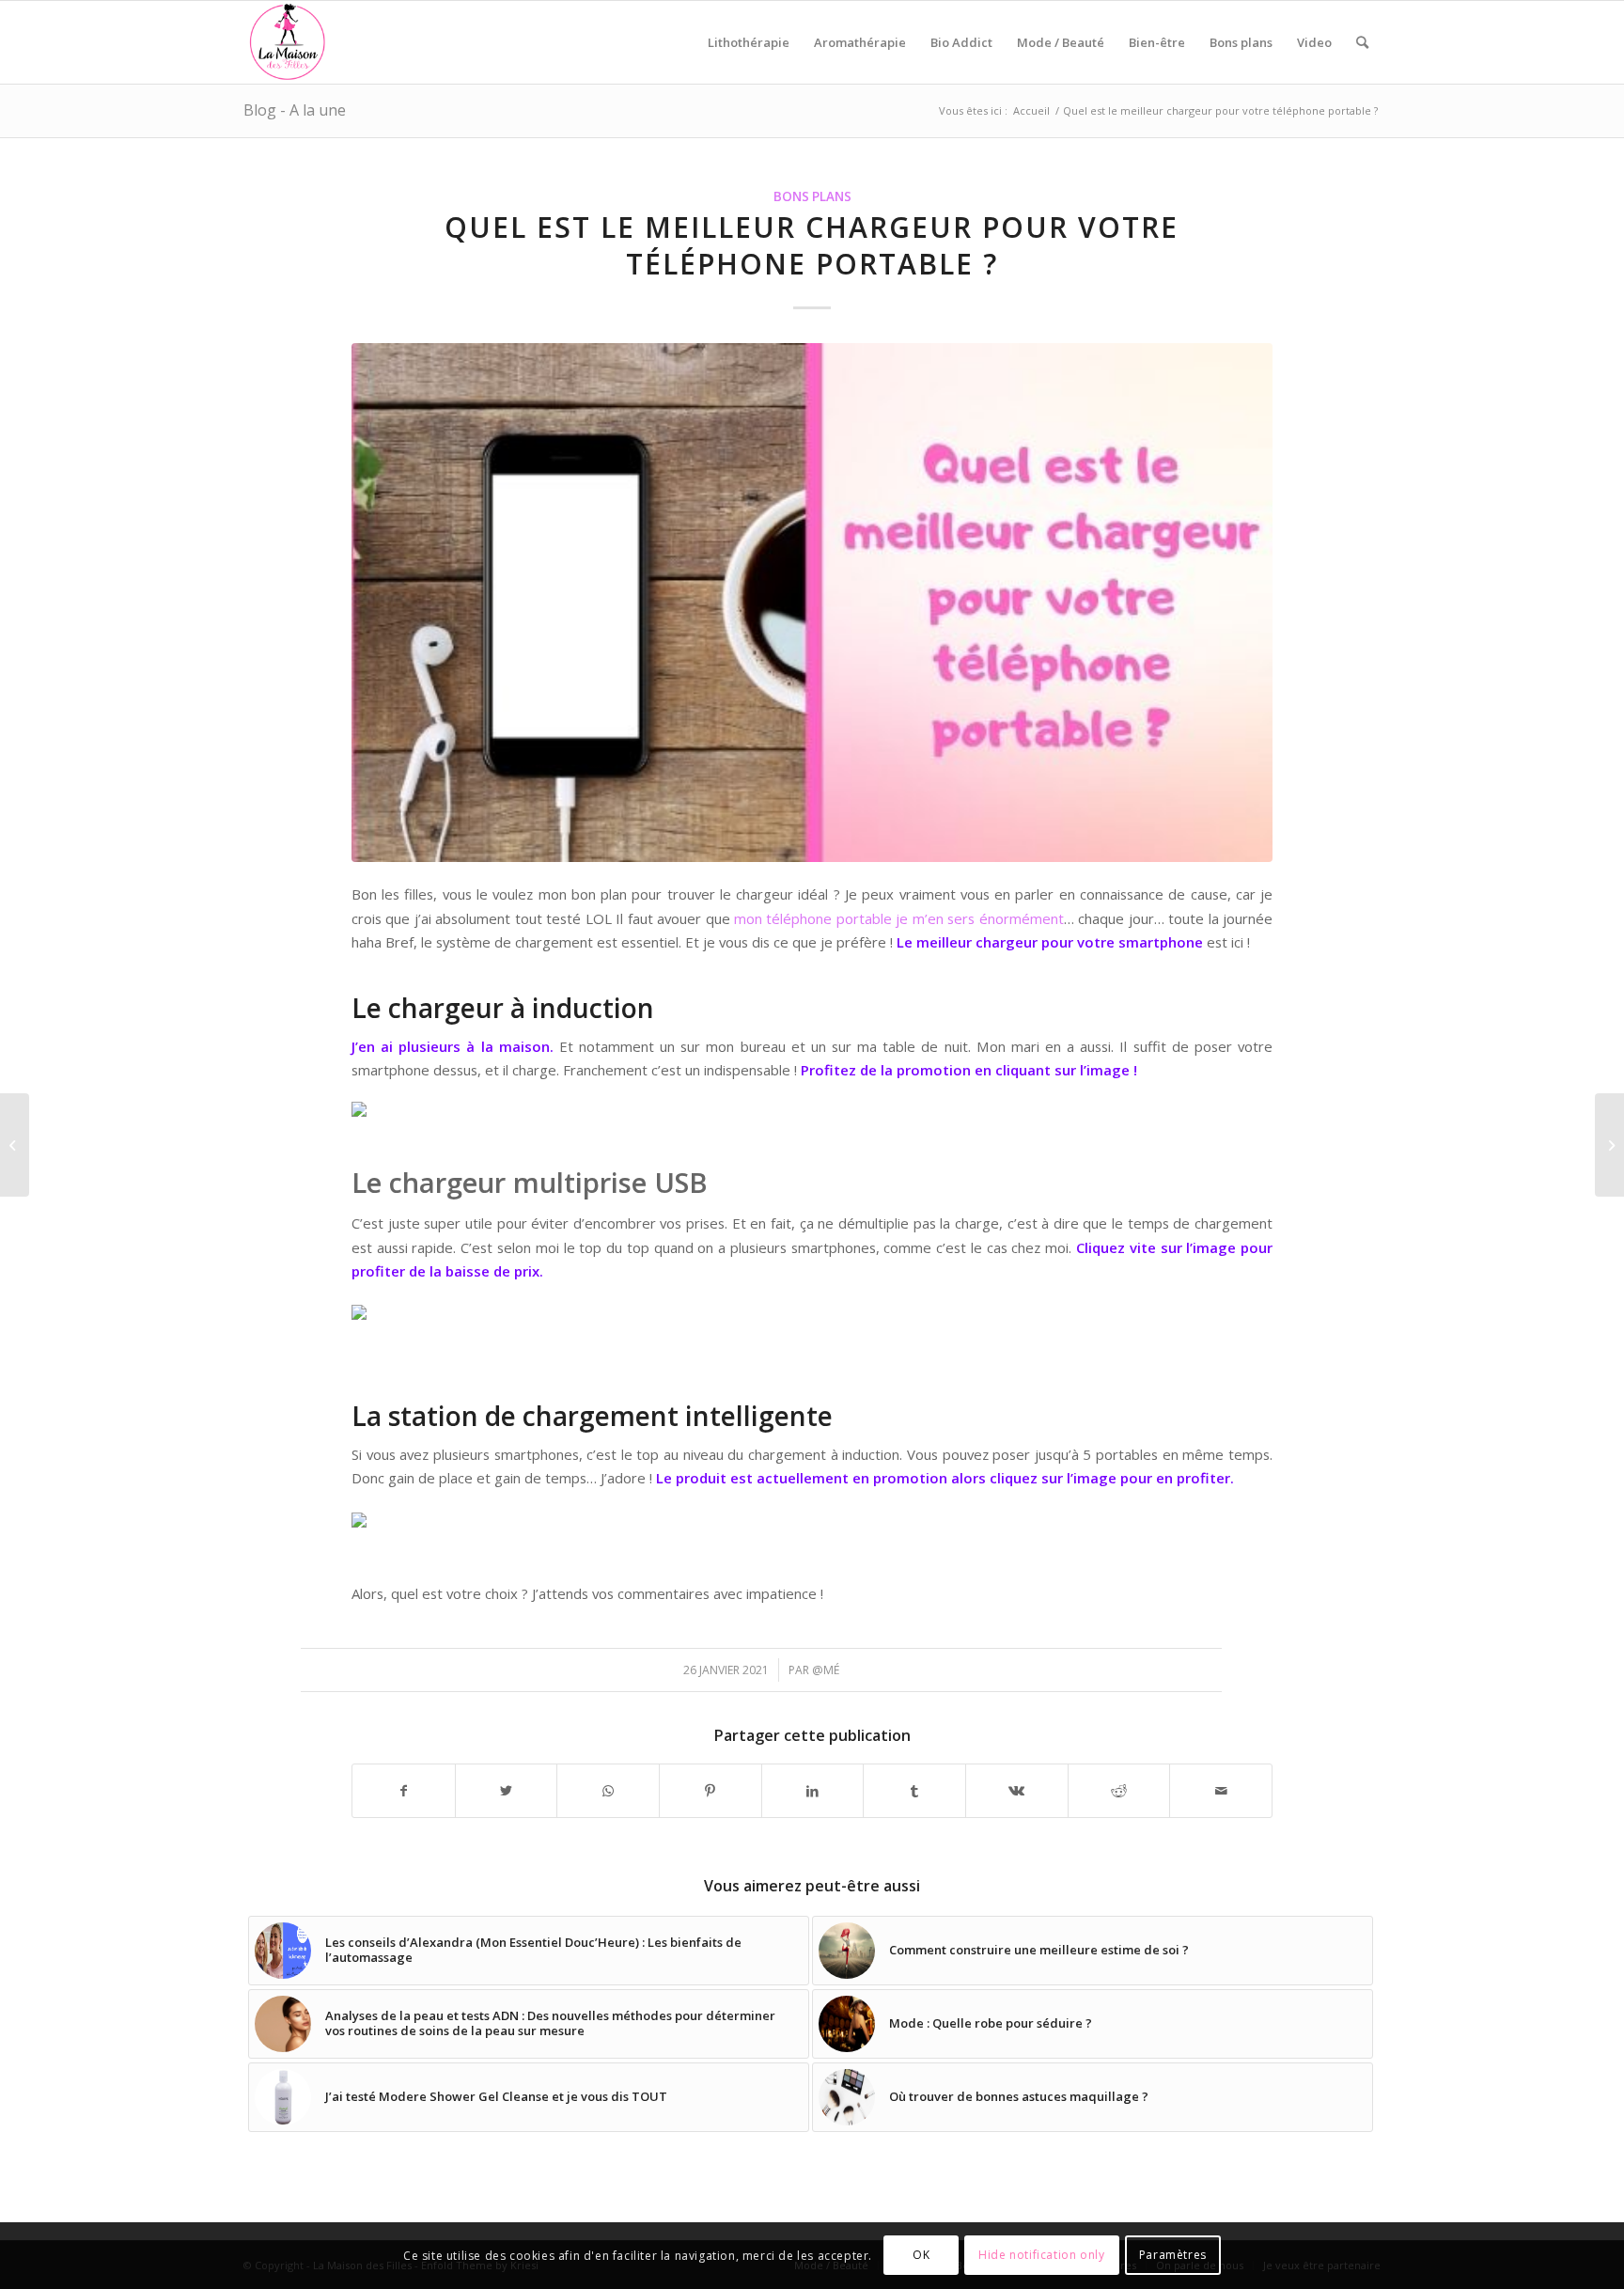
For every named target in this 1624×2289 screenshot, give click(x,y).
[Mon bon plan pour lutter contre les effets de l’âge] (15, 1145)
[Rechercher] (1362, 42)
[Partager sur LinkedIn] (813, 1791)
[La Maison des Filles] (289, 42)
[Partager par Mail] (1221, 1791)
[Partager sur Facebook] (404, 1791)
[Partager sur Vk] (1017, 1791)
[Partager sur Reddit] (1119, 1791)
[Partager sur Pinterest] (710, 1791)
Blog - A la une (295, 110)
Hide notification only (1041, 2256)
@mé (826, 1670)
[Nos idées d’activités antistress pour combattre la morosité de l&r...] (1609, 1145)
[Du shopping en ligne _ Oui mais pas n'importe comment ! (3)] (812, 602)
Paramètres (1173, 2256)
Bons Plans (812, 196)
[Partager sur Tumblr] (914, 1791)
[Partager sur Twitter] (507, 1791)
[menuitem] (749, 42)
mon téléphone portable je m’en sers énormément (899, 918)
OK (921, 2256)
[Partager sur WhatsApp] (608, 1791)
